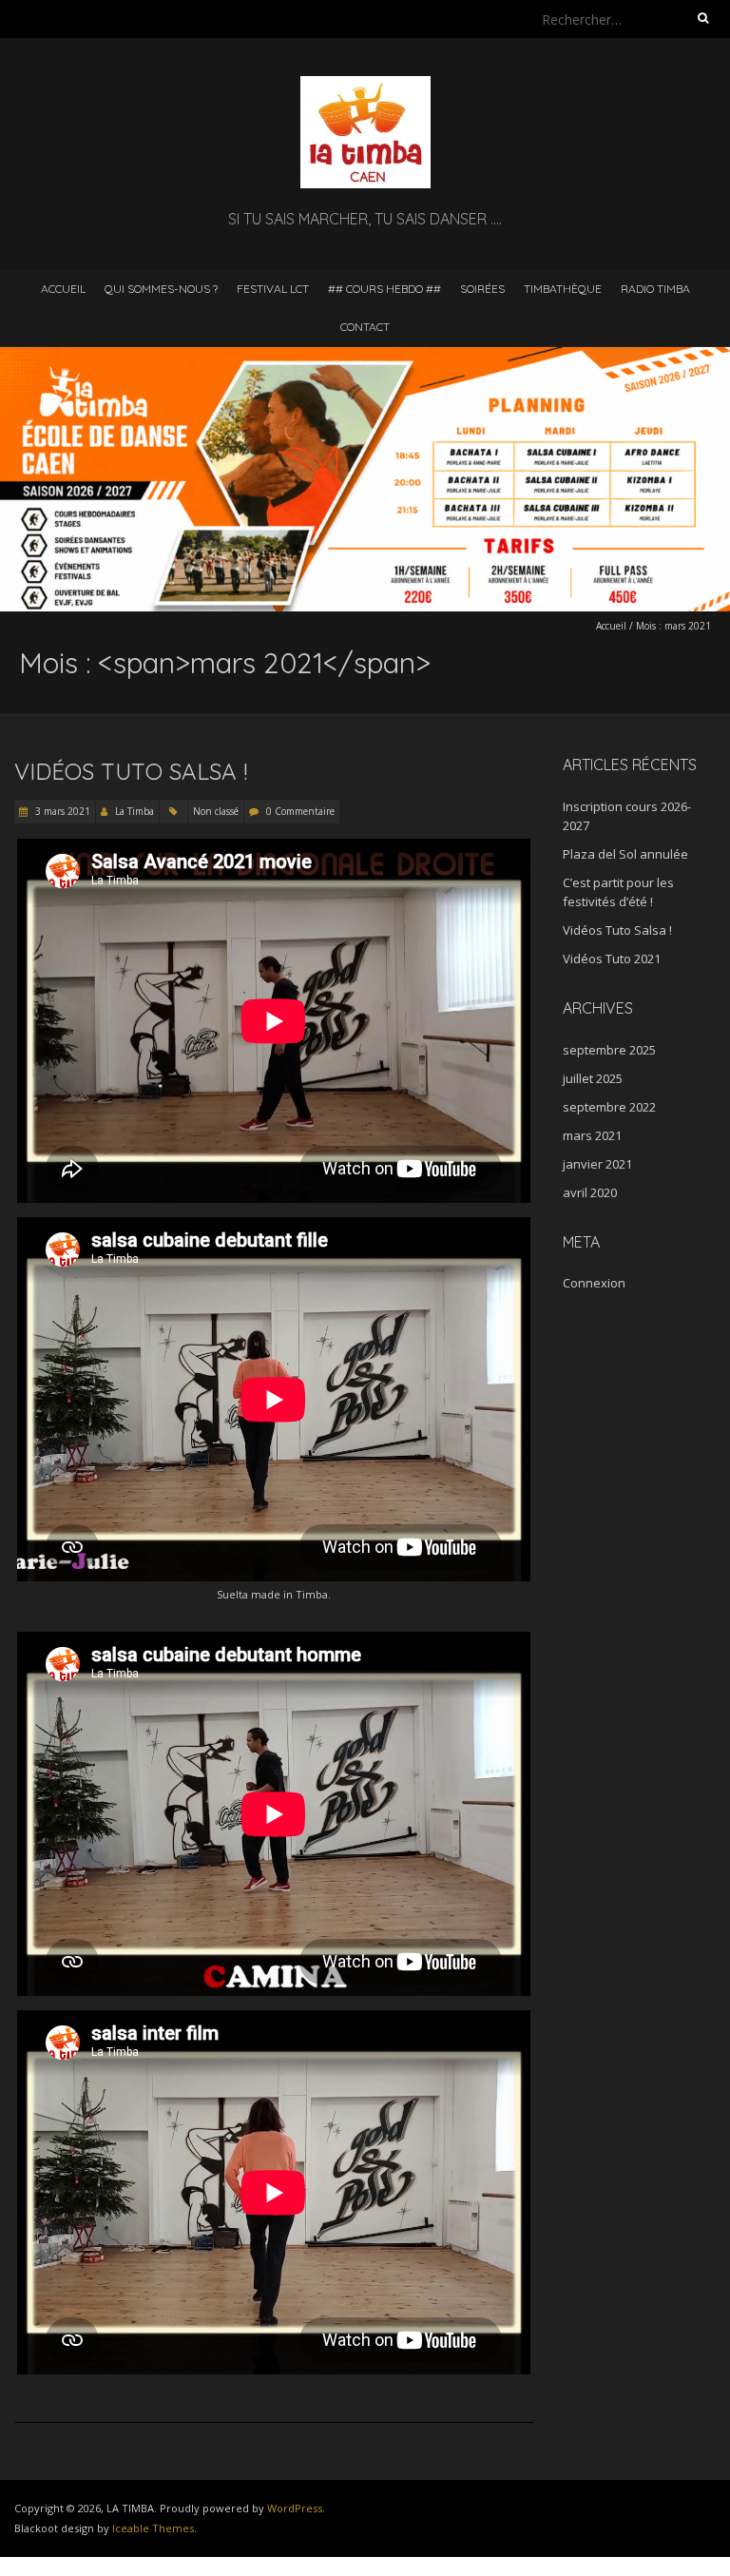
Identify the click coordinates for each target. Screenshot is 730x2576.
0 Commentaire (300, 811)
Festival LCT (273, 289)
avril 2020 (590, 1192)
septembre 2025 (609, 1050)
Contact (365, 327)
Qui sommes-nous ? (161, 289)
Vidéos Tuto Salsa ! (131, 771)
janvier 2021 (597, 1164)
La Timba (134, 811)
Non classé (216, 811)
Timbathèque (563, 289)
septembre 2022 (609, 1107)
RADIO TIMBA (655, 289)
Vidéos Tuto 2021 (612, 959)
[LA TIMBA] (365, 85)
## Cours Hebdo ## (384, 289)
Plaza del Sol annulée (625, 854)
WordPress (295, 2508)
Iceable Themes (153, 2528)
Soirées (482, 289)
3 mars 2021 (61, 811)
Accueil (63, 289)
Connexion (594, 1283)
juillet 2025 (593, 1078)
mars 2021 (592, 1135)
